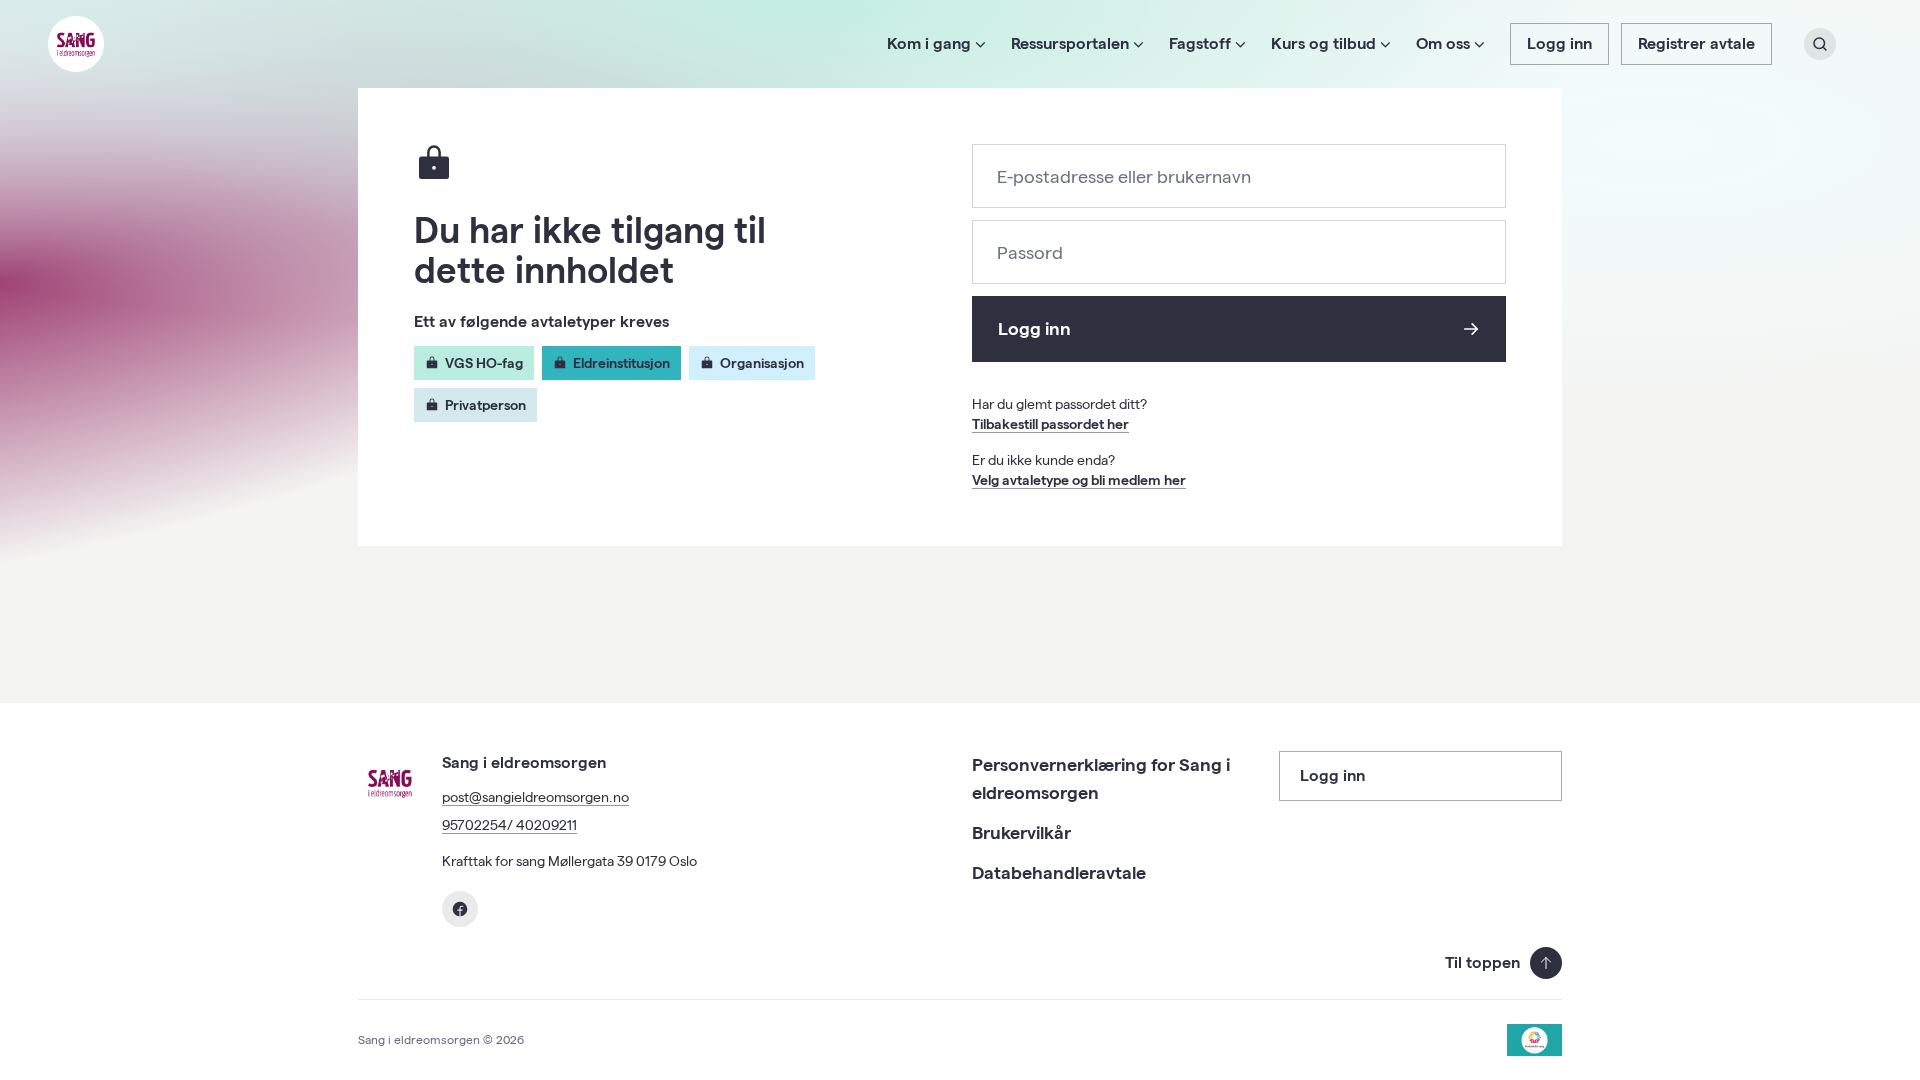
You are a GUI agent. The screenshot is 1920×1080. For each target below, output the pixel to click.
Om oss (1443, 43)
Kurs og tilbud (1323, 43)
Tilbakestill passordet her (1050, 424)
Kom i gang (929, 43)
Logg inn (1559, 43)
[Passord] (1239, 253)
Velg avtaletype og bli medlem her (1079, 480)
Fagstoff (1200, 43)
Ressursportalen (1070, 43)
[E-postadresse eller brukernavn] (1239, 177)
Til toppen (1482, 962)
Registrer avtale (1696, 43)
